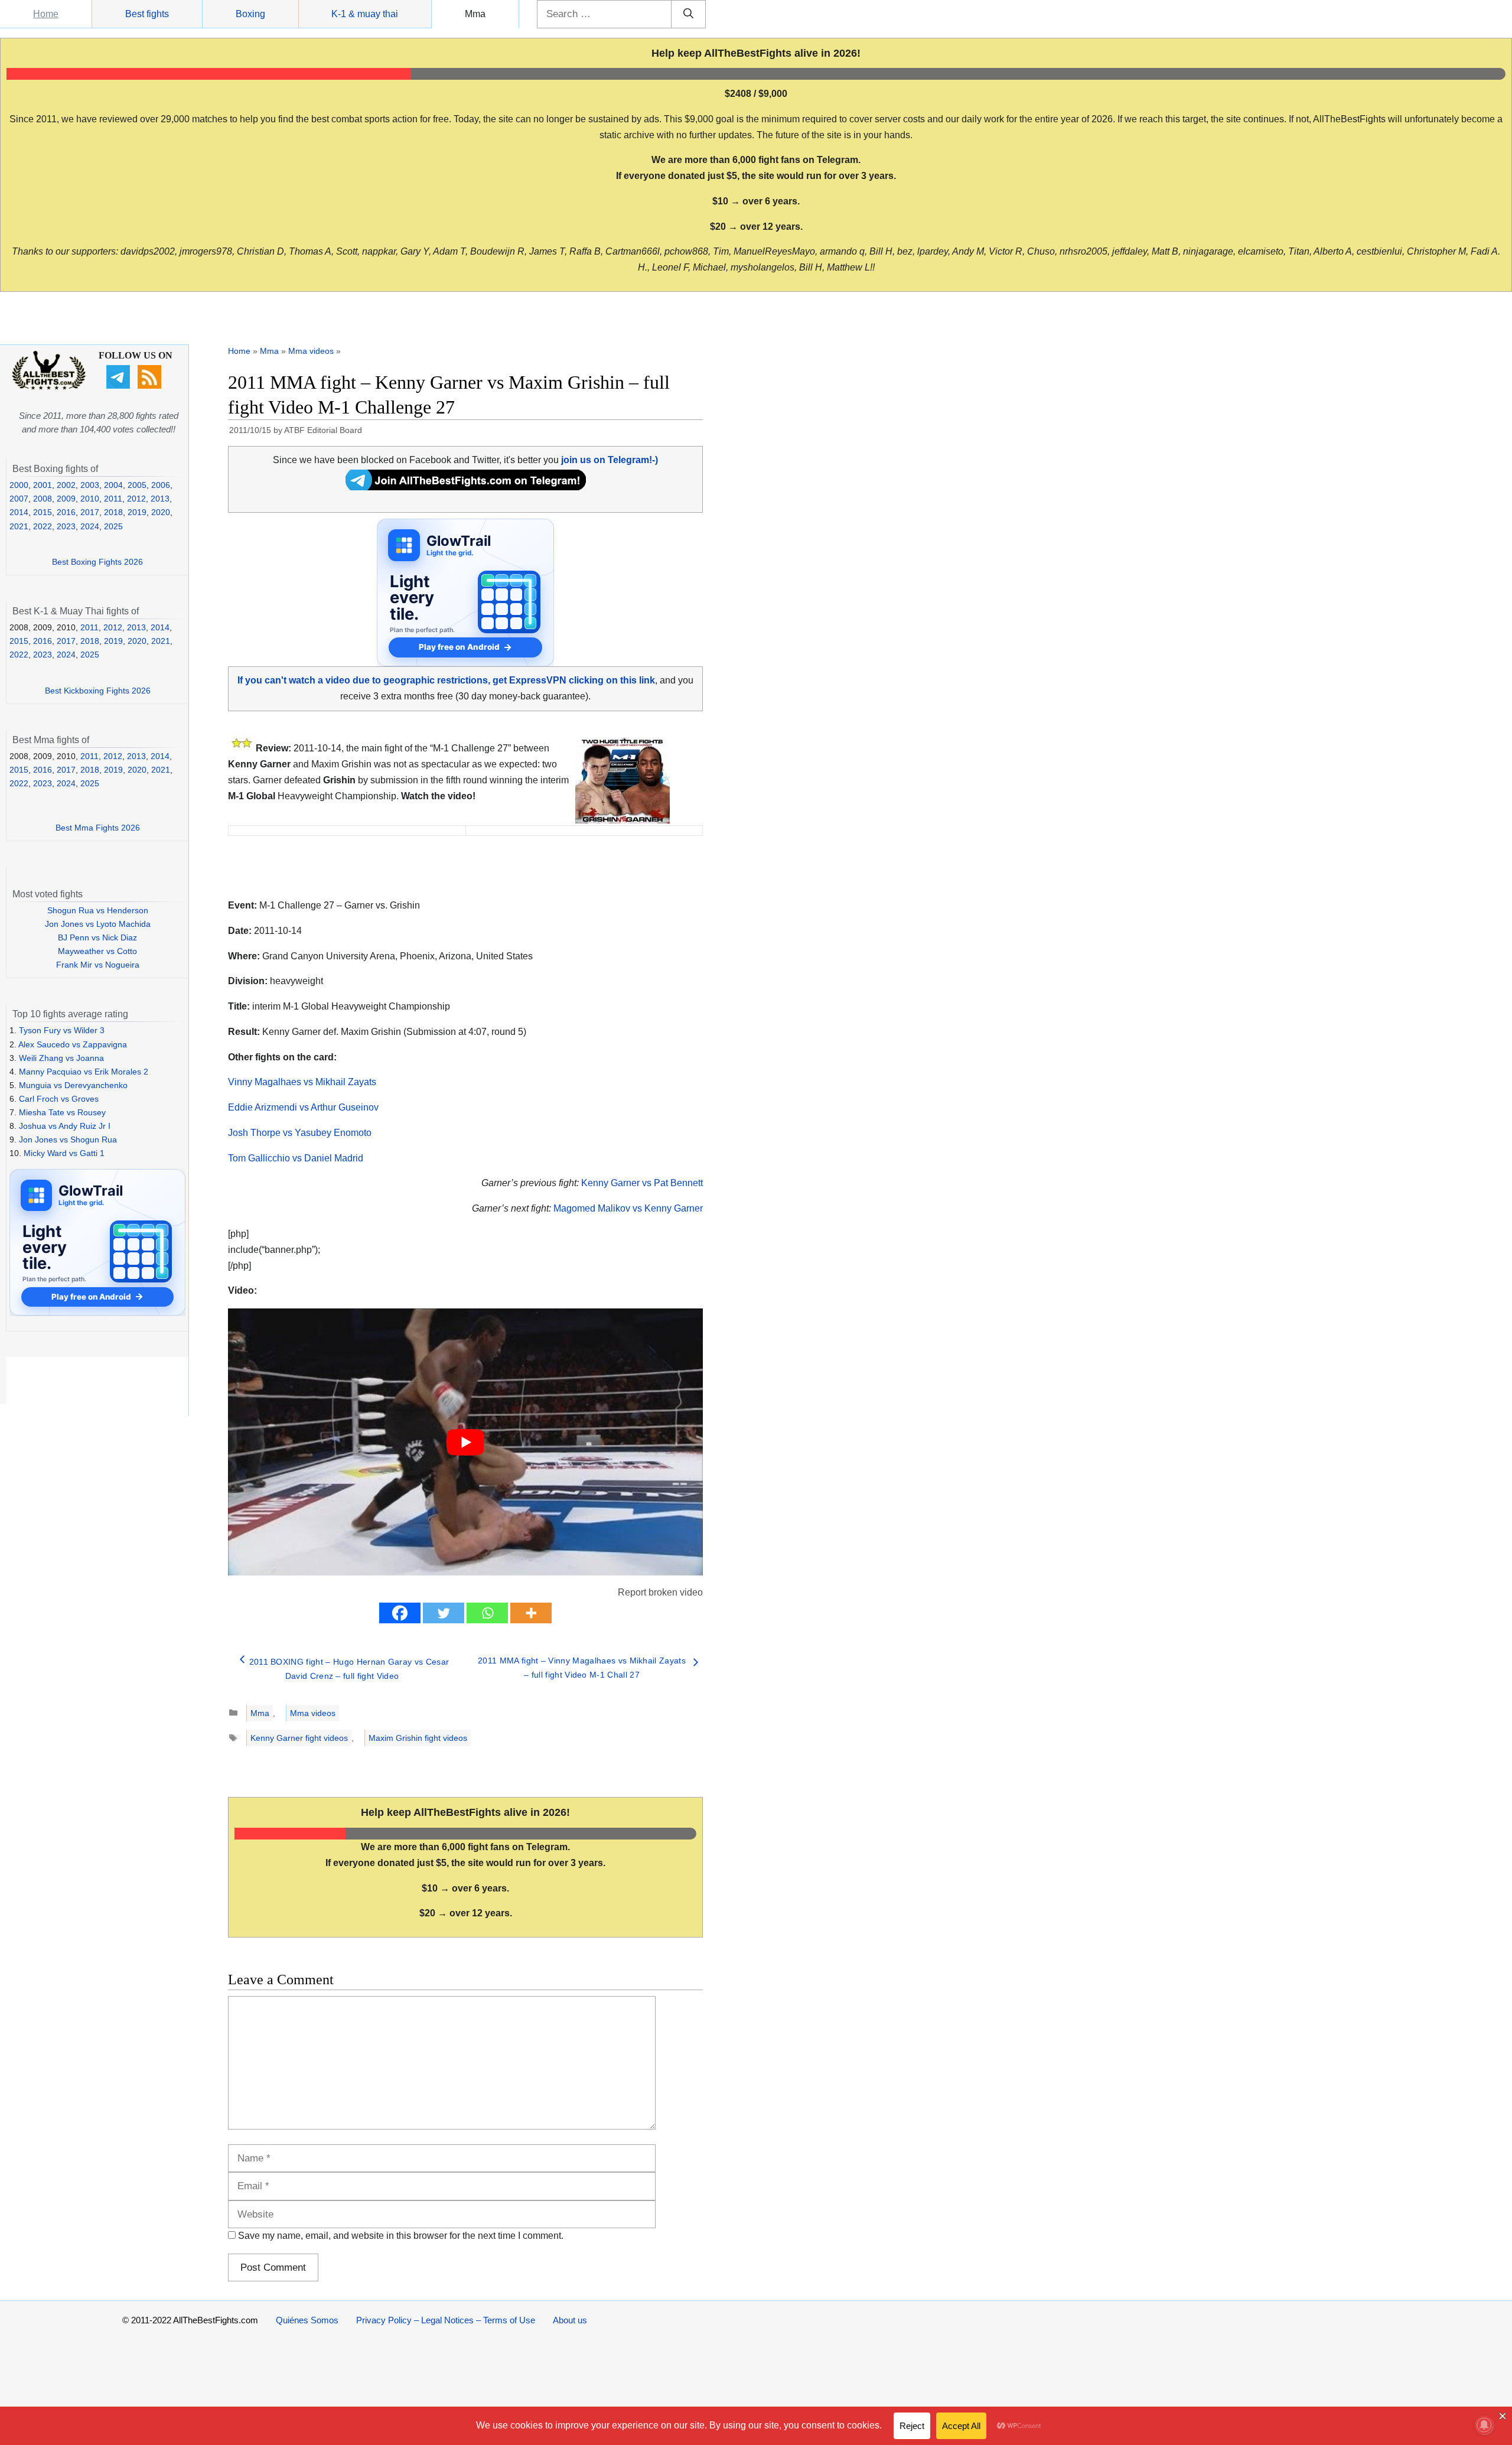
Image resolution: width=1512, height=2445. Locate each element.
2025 (113, 526)
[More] (531, 1613)
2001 (43, 485)
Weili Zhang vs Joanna (61, 1058)
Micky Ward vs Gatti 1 (64, 1153)
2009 (66, 499)
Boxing (250, 14)
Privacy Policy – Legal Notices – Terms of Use (446, 2320)
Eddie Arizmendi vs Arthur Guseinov (303, 1107)
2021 (19, 526)
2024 (90, 526)
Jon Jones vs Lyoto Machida (98, 924)
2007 (19, 499)
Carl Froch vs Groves (59, 1099)
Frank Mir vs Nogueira (98, 965)
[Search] (688, 14)
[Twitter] (444, 1613)
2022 (43, 526)
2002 (66, 485)
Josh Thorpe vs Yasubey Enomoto (300, 1133)
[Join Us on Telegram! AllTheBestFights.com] (466, 487)
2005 (137, 485)
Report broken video (660, 1592)
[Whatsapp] (487, 1613)
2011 (113, 499)
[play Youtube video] (465, 1442)
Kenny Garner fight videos (299, 1738)
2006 (161, 485)
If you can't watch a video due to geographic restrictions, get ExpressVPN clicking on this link (446, 680)
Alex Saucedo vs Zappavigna (73, 1044)
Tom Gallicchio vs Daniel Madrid (296, 1158)
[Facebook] (400, 1613)
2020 (161, 512)
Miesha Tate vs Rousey (62, 1112)
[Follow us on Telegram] (120, 386)
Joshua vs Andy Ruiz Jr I (65, 1126)
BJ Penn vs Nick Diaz (97, 937)
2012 (136, 499)
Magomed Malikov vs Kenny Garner (628, 1208)
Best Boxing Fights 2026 (97, 562)
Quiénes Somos (307, 2320)
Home (46, 14)
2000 (19, 485)
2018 (113, 512)
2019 (137, 512)
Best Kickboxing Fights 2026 (98, 691)
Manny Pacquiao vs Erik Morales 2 (84, 1072)
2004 (113, 485)
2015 (43, 512)
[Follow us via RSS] (151, 386)
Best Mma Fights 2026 (98, 828)
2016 (66, 512)
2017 (90, 512)
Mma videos (311, 351)
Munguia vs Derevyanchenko (73, 1085)
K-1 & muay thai (365, 14)
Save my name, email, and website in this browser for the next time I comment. (401, 2236)
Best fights (147, 14)
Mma (475, 14)
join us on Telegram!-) (610, 460)
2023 (66, 526)
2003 (90, 485)
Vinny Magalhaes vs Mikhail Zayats (302, 1082)
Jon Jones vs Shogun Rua (68, 1140)
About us (570, 2320)
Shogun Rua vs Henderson (98, 910)
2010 (90, 499)
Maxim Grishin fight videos (418, 1738)
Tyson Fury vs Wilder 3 (62, 1030)
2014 (19, 512)
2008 (43, 499)
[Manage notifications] (1484, 2425)
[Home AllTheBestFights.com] (49, 387)
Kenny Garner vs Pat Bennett (642, 1183)
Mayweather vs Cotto (97, 951)
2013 (160, 499)
